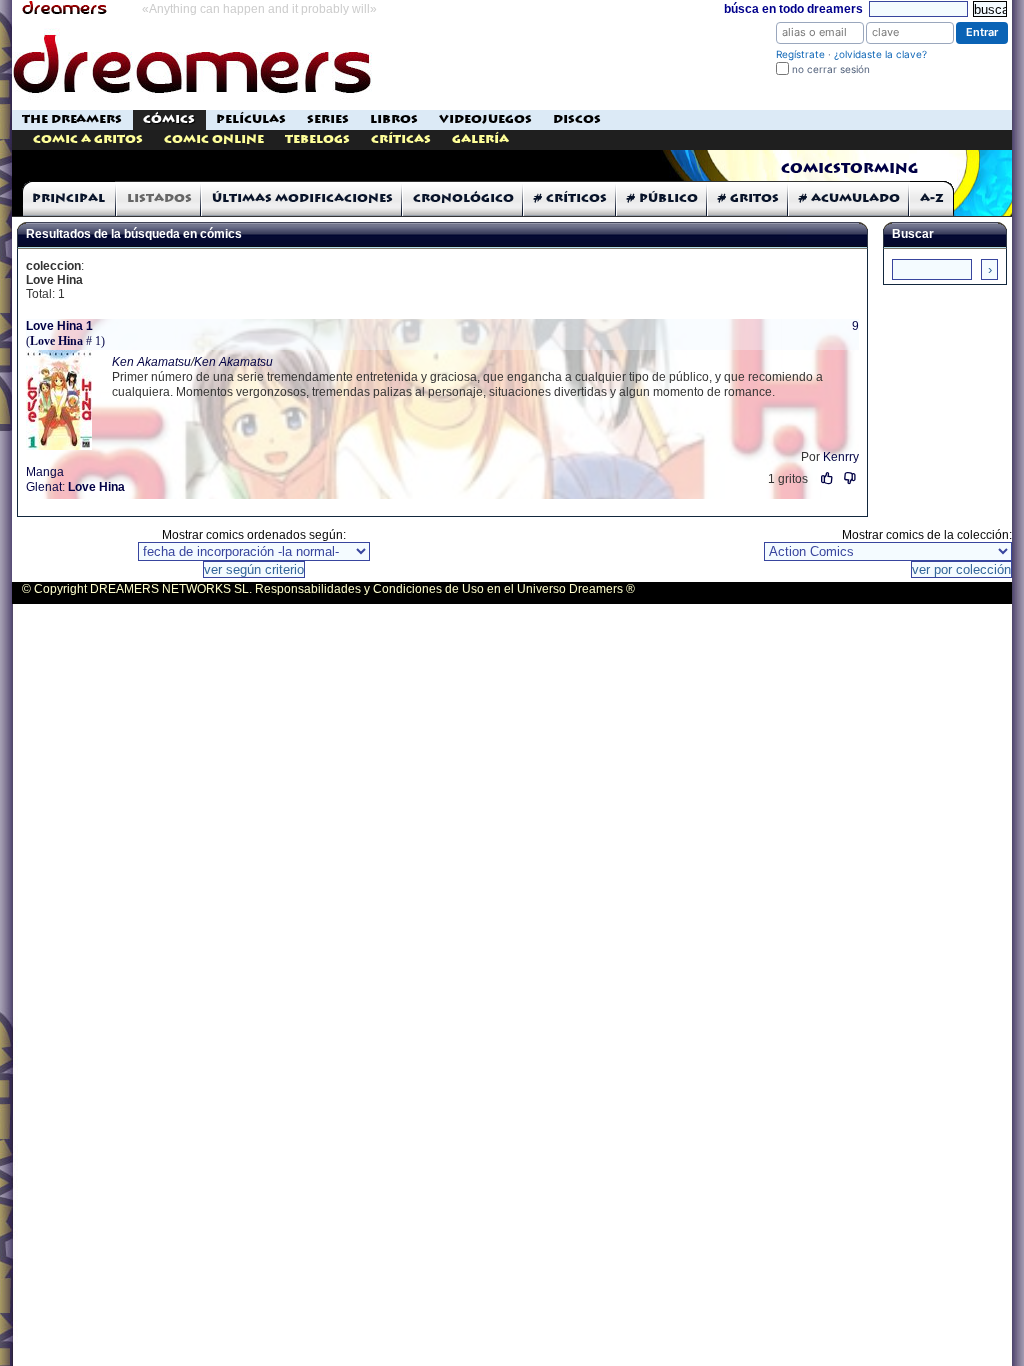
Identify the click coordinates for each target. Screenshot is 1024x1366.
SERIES (328, 119)
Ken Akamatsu (151, 362)
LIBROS (394, 119)
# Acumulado (849, 198)
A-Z (932, 198)
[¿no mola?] (850, 478)
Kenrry (841, 457)
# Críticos (570, 198)
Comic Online (214, 139)
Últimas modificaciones (302, 198)
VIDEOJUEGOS (485, 119)
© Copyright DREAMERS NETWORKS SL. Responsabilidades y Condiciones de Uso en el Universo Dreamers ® (328, 589)
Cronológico (463, 198)
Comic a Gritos (88, 139)
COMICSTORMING (849, 169)
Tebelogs (317, 139)
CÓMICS (169, 119)
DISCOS (577, 119)
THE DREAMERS (72, 119)
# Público (662, 198)
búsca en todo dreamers (793, 9)
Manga (45, 472)
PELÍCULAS (251, 119)
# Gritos (748, 198)
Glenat (44, 487)
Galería (480, 139)
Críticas (401, 139)
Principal (68, 198)
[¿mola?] (827, 478)
